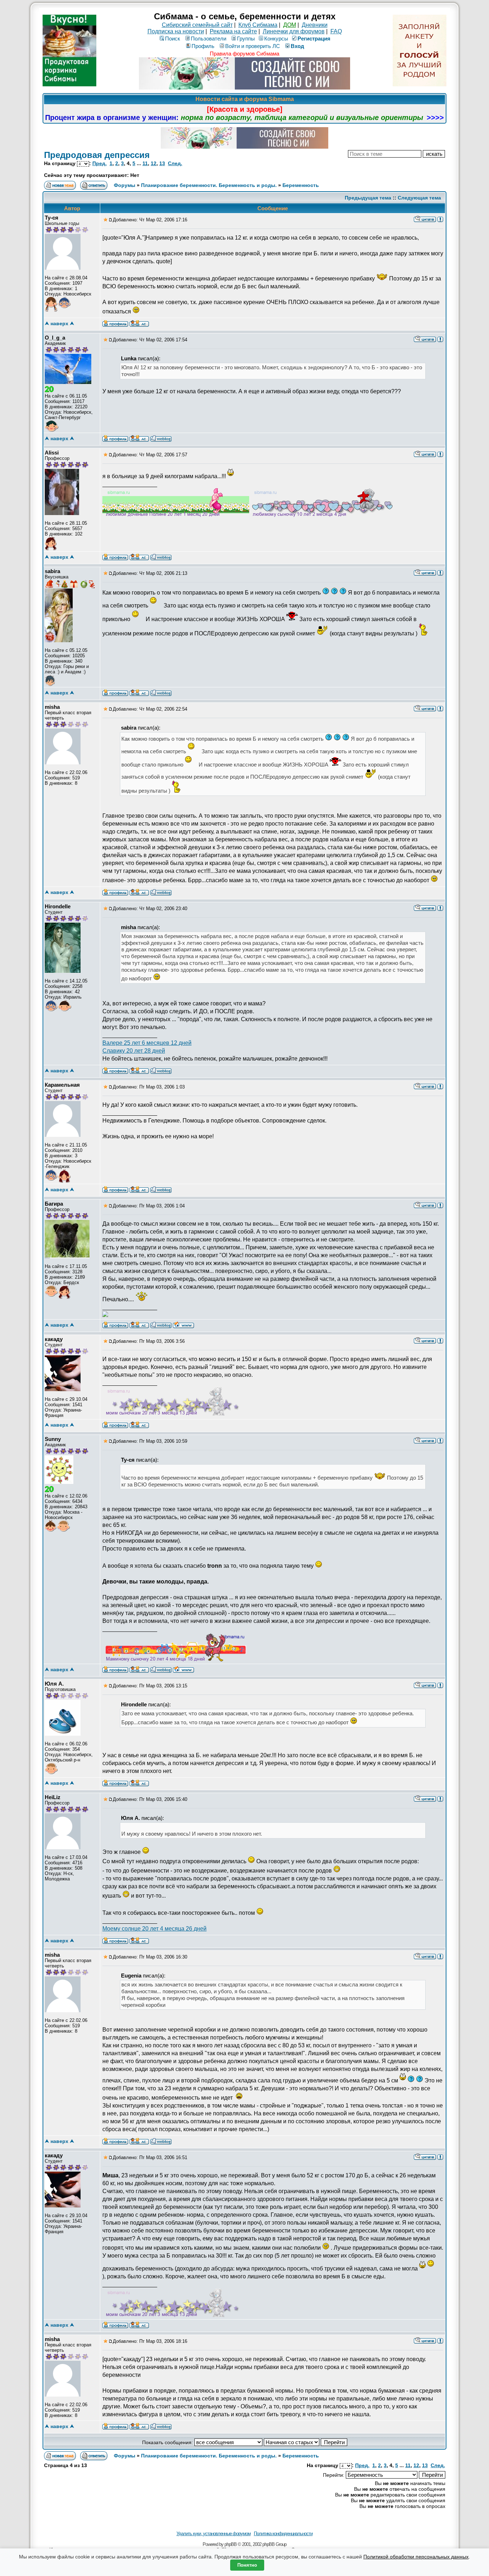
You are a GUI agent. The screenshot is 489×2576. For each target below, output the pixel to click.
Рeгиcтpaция (314, 39)
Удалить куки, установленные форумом (214, 2534)
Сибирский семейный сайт (197, 25)
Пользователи (209, 39)
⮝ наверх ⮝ (59, 323)
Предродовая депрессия (97, 155)
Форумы (125, 185)
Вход (297, 46)
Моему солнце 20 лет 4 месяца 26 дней (154, 1929)
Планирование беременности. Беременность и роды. (209, 185)
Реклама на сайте (233, 31)
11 (145, 163)
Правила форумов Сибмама (245, 54)
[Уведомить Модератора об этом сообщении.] (440, 219)
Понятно (247, 2565)
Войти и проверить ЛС (253, 46)
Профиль (203, 46)
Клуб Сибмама (258, 25)
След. (175, 163)
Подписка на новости (176, 31)
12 (154, 163)
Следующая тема (419, 198)
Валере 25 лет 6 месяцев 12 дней (147, 1043)
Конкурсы (276, 39)
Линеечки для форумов (294, 31)
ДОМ (290, 25)
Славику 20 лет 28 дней (134, 1051)
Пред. (100, 163)
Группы (246, 39)
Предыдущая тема (368, 198)
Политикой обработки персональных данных (416, 2557)
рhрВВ (231, 2544)
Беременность (301, 185)
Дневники (315, 25)
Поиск (173, 39)
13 (162, 163)
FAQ (336, 31)
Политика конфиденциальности (283, 2534)
